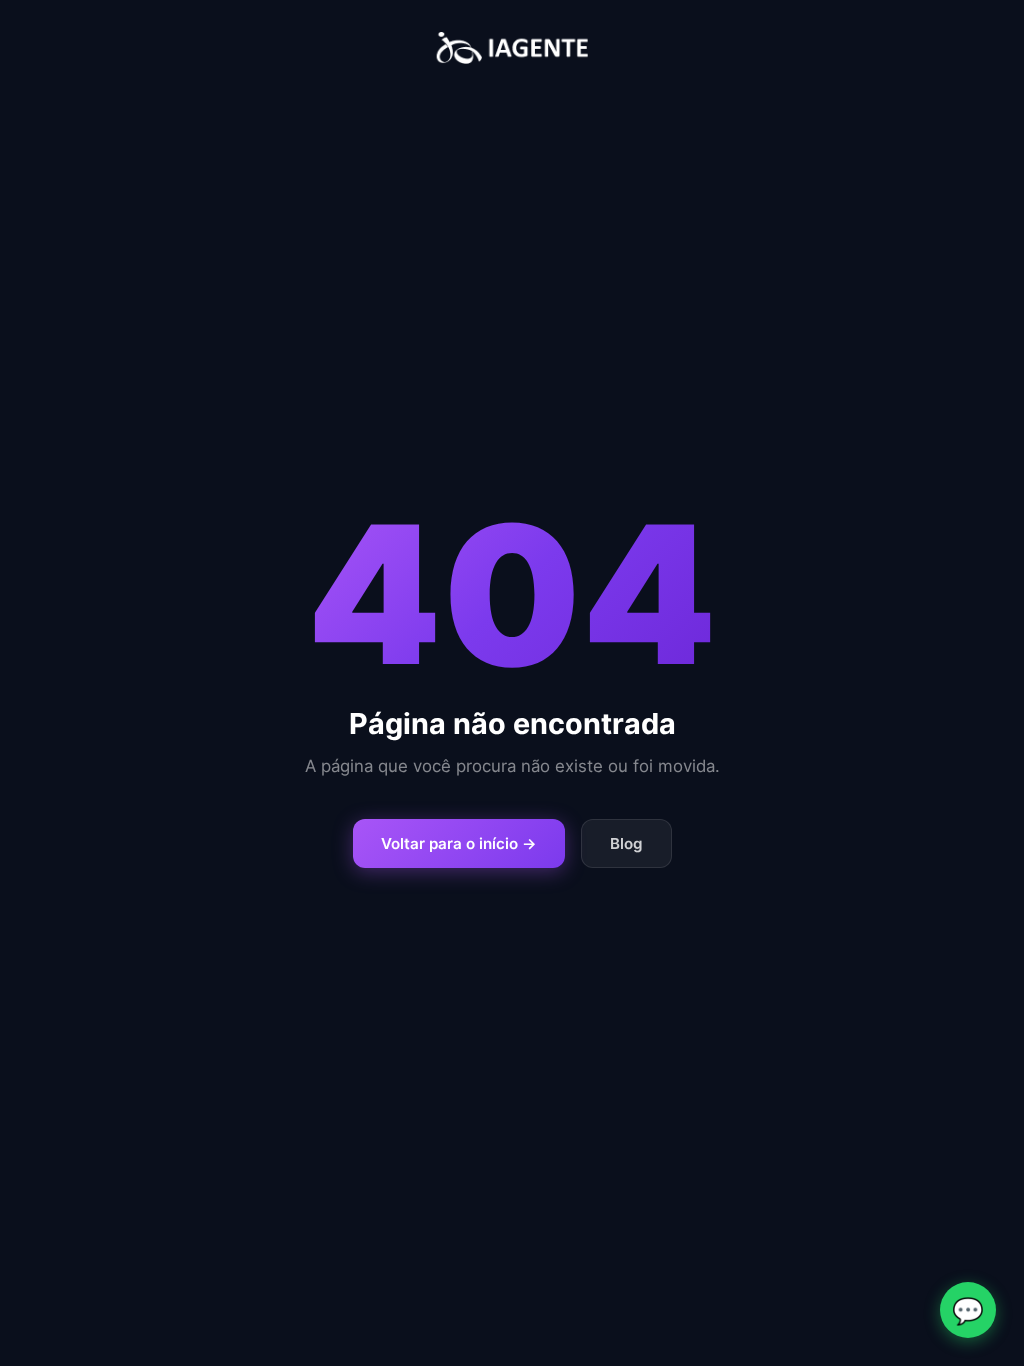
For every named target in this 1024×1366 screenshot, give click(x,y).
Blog (626, 843)
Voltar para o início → (459, 843)
